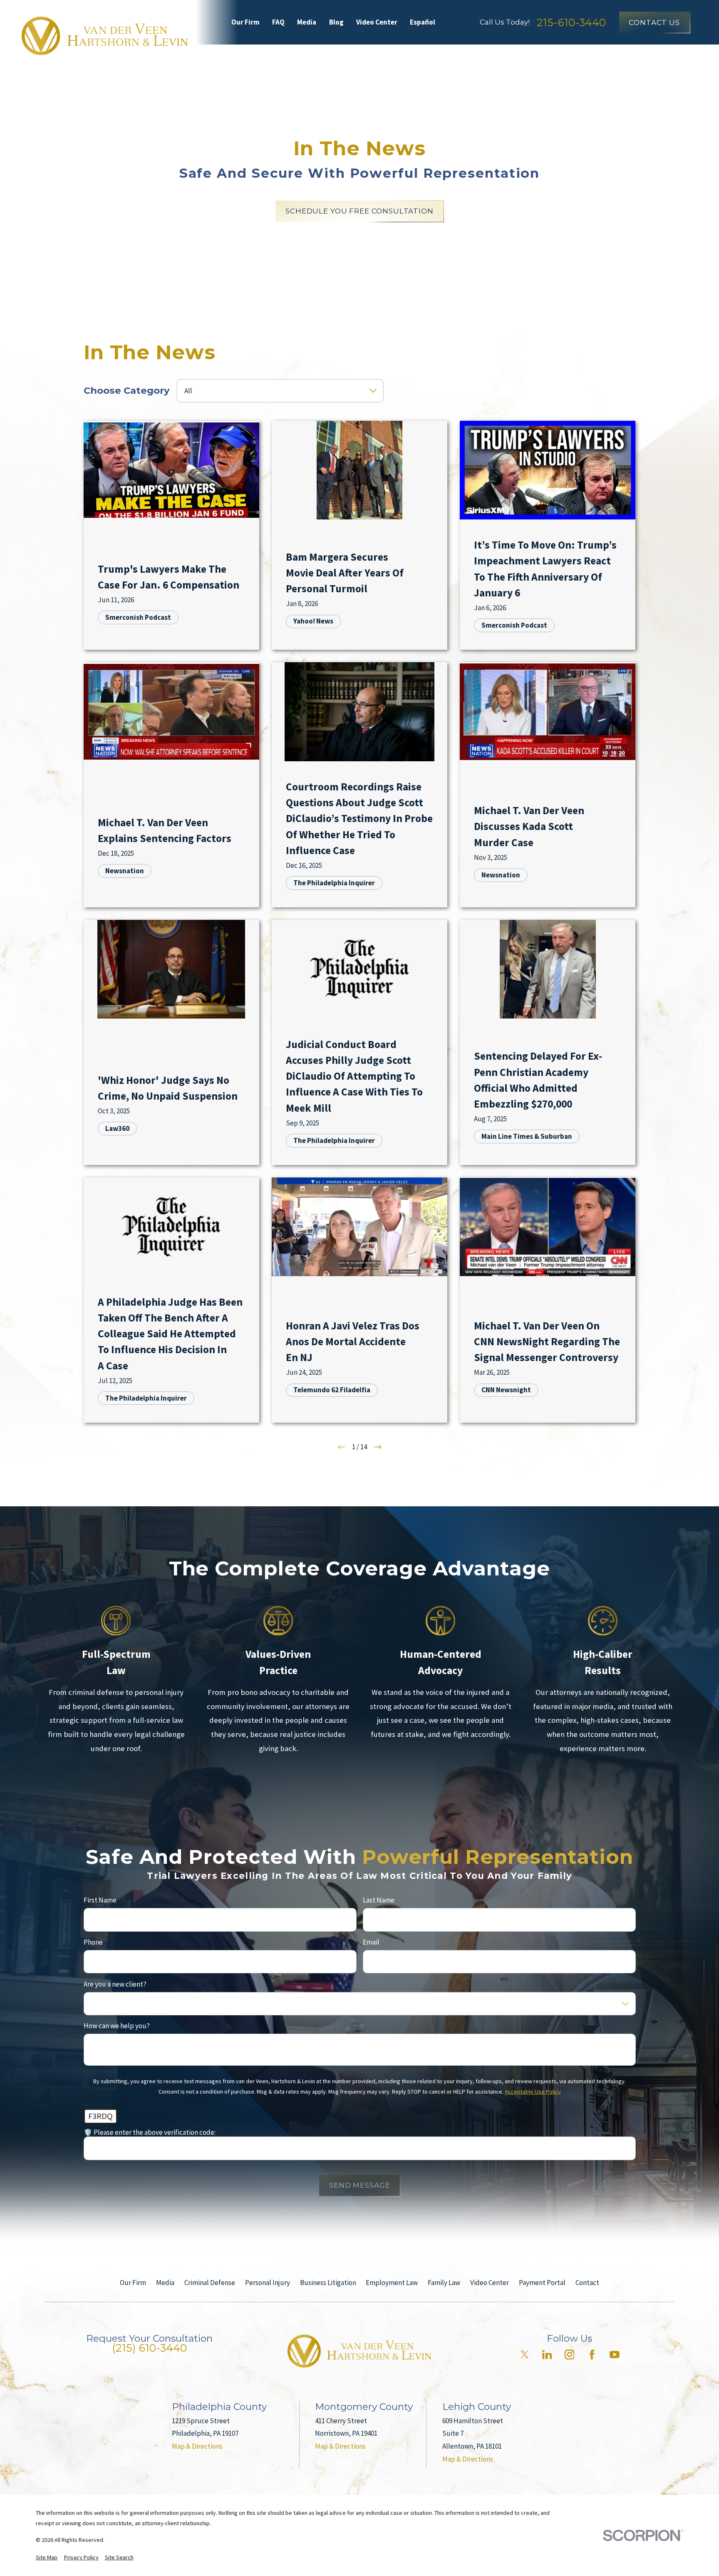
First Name (100, 1900)
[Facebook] (592, 2355)
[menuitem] (47, 2558)
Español (423, 22)
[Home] (105, 36)
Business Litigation (328, 2283)
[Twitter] (525, 2355)
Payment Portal (542, 2283)
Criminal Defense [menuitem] (235, 58)
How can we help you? (117, 2026)
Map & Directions (197, 2446)
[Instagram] (570, 2355)
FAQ (278, 22)
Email (371, 1942)
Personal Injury (268, 2283)
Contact (587, 2283)
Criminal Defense (210, 2283)
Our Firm (245, 22)
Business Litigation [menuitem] (470, 58)
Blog (336, 22)
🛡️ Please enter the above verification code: (150, 2132)
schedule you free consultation (359, 211)
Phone (93, 1942)
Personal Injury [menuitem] (313, 58)
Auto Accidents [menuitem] (387, 58)
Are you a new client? (115, 1984)
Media (307, 22)
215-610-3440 (571, 22)
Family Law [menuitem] (627, 58)
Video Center (377, 22)
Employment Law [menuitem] (557, 58)
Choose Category (127, 390)
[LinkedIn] (547, 2355)
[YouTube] (615, 2355)
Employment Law (392, 2283)
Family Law (444, 2283)
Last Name (379, 1900)
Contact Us (654, 22)
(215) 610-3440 (149, 2348)
